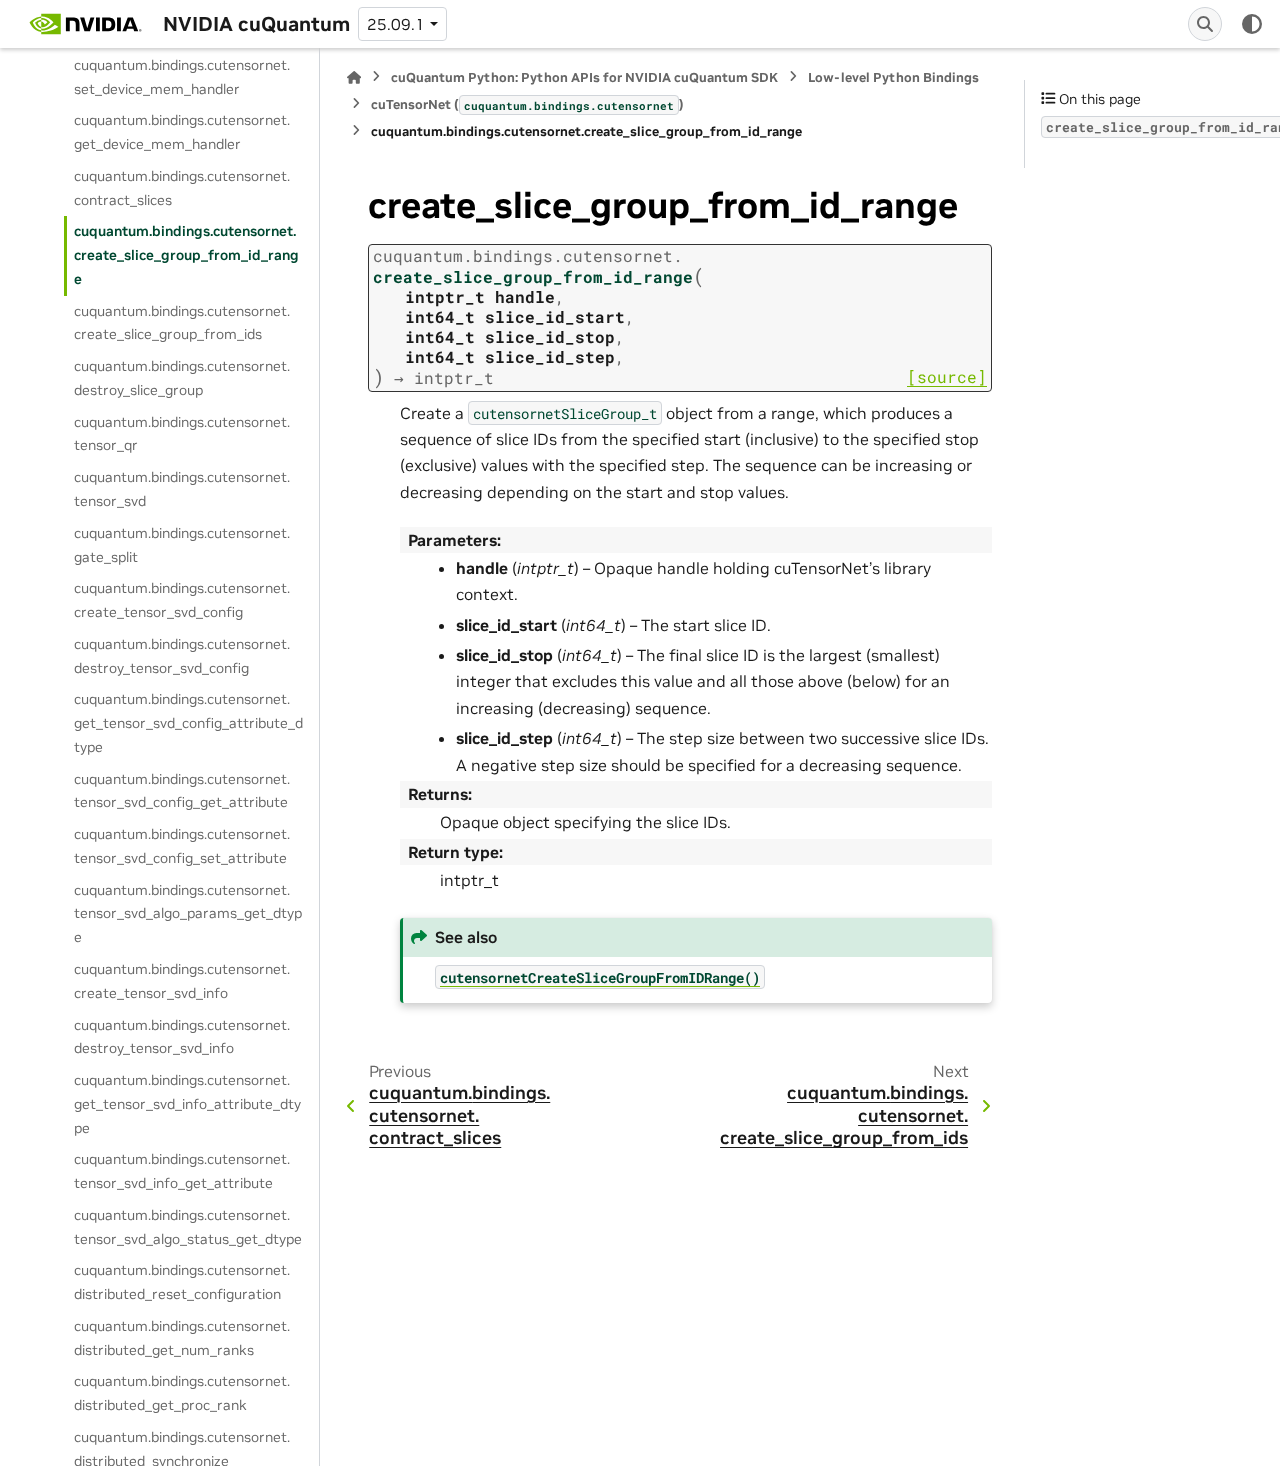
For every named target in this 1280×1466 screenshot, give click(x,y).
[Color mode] (1252, 24)
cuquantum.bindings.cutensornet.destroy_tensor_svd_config (182, 656)
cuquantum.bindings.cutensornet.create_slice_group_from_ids (182, 322)
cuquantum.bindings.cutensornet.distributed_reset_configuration (182, 1282)
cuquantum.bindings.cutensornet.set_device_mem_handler (182, 76)
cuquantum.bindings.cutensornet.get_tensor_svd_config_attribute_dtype (188, 723)
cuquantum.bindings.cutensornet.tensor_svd (182, 489)
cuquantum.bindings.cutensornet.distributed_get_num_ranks (182, 1338)
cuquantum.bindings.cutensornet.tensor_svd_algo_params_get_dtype (188, 913)
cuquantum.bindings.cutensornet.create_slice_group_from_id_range (186, 255)
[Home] (354, 77)
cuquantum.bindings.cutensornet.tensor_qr (182, 433)
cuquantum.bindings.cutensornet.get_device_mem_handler (182, 132)
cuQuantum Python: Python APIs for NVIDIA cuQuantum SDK (584, 77)
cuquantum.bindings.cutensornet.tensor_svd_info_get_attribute (182, 1171)
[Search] (1205, 24)
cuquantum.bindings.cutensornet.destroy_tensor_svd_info (182, 1036)
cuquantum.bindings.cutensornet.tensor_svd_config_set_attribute (182, 846)
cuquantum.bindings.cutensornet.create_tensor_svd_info (182, 981)
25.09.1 (396, 24)
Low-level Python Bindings (893, 77)
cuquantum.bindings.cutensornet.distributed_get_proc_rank (182, 1393)
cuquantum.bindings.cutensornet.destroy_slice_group (182, 378)
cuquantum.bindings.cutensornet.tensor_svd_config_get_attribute (182, 790)
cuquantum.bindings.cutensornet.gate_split (182, 545)
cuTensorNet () (527, 104)
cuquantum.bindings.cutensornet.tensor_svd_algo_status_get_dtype (188, 1227)
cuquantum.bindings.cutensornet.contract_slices (182, 188)
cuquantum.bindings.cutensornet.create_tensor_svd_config (182, 600)
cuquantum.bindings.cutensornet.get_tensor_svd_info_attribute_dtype (187, 1104)
